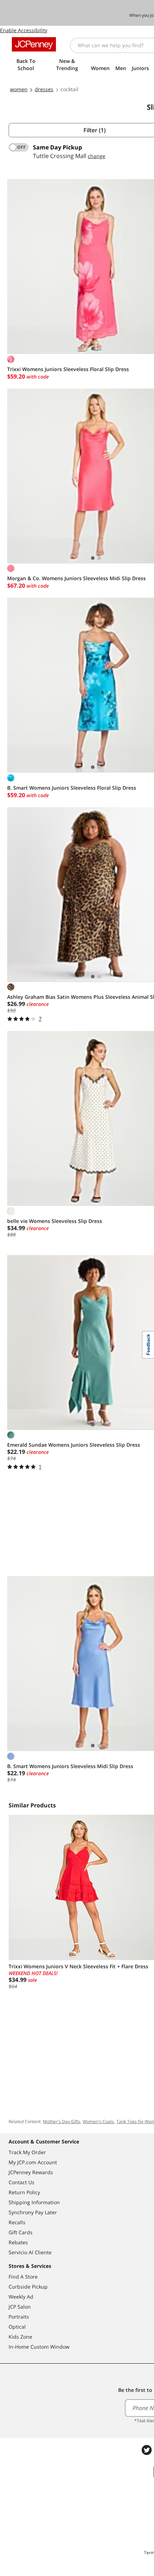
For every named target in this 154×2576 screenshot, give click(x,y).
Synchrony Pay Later (33, 2212)
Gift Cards (21, 2232)
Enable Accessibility (24, 30)
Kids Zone (20, 2337)
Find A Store (23, 2277)
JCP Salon (20, 2307)
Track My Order (27, 2152)
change (97, 156)
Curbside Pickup (28, 2287)
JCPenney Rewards (31, 2172)
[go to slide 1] (93, 349)
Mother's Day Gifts (62, 2121)
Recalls (17, 2222)
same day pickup (57, 147)
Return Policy (24, 2192)
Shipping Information (34, 2202)
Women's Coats (98, 2121)
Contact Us (21, 2182)
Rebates (18, 2242)
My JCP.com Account (33, 2162)
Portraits (19, 2317)
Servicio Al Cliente (30, 2252)
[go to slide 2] (99, 349)
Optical (17, 2327)
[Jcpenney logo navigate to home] (34, 44)
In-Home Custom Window (39, 2347)
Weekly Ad (21, 2297)
